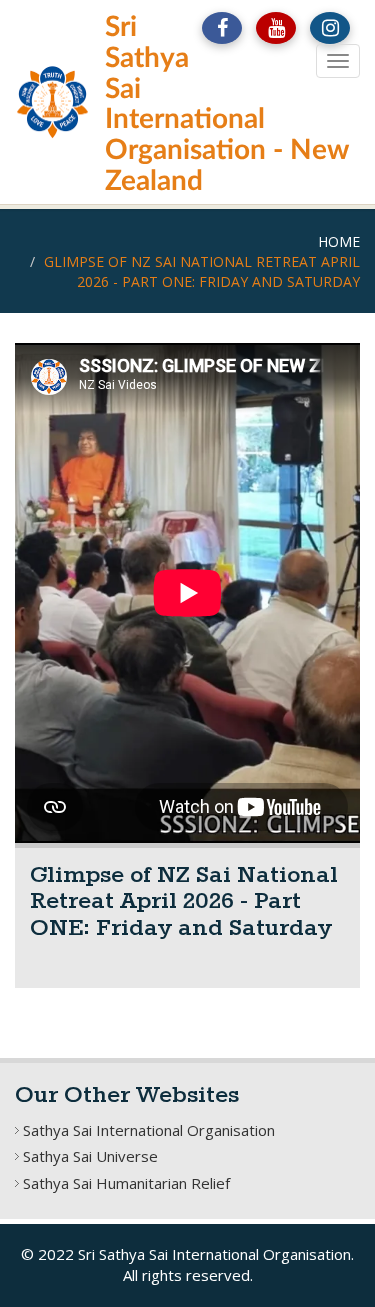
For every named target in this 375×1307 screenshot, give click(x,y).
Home (339, 241)
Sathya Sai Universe (90, 1156)
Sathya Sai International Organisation (149, 1130)
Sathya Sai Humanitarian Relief (126, 1183)
